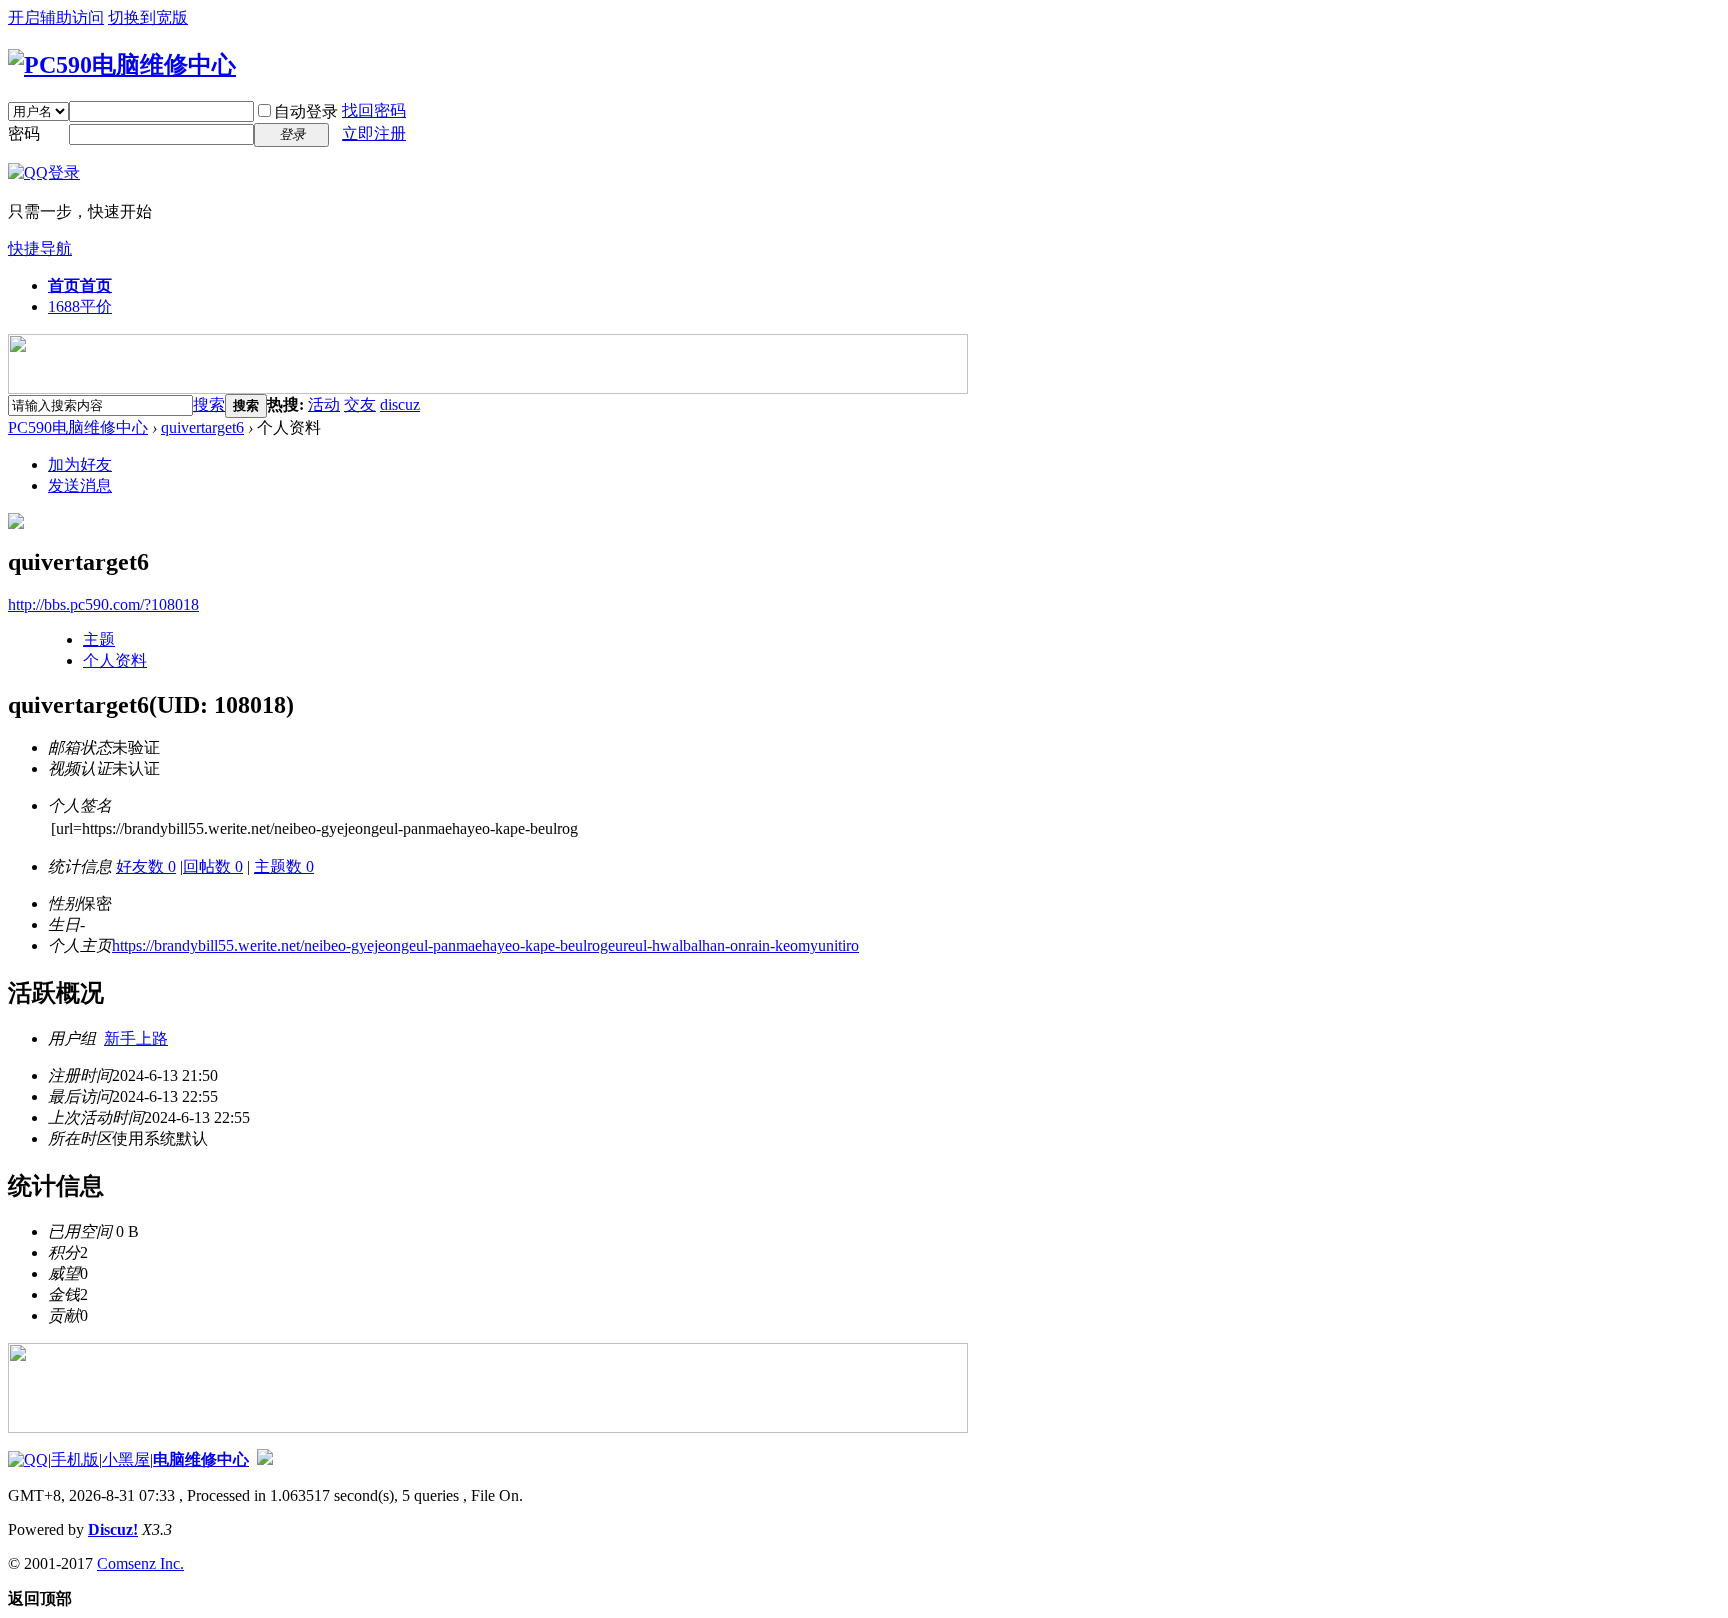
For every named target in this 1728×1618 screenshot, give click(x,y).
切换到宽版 (148, 17)
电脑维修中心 (201, 1459)
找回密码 (374, 110)
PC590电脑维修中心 (78, 427)
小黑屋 (126, 1459)
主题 (99, 639)
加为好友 (80, 464)
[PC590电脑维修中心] (122, 65)
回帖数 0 (213, 866)
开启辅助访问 (56, 17)
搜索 (209, 404)
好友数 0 (146, 866)
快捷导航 (40, 248)
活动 (324, 404)
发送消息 (80, 485)
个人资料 (115, 660)
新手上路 (136, 1038)
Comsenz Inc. (140, 1563)
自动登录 (306, 111)
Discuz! (113, 1529)
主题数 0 (284, 866)
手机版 (75, 1459)
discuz (400, 404)
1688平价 (80, 306)
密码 (24, 133)
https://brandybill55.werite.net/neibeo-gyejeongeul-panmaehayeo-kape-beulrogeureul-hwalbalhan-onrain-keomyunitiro (485, 945)
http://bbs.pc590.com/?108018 (103, 604)
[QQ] (28, 1459)
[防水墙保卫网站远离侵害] (265, 1459)
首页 (80, 285)
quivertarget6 (202, 427)
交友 (360, 404)
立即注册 (374, 133)
